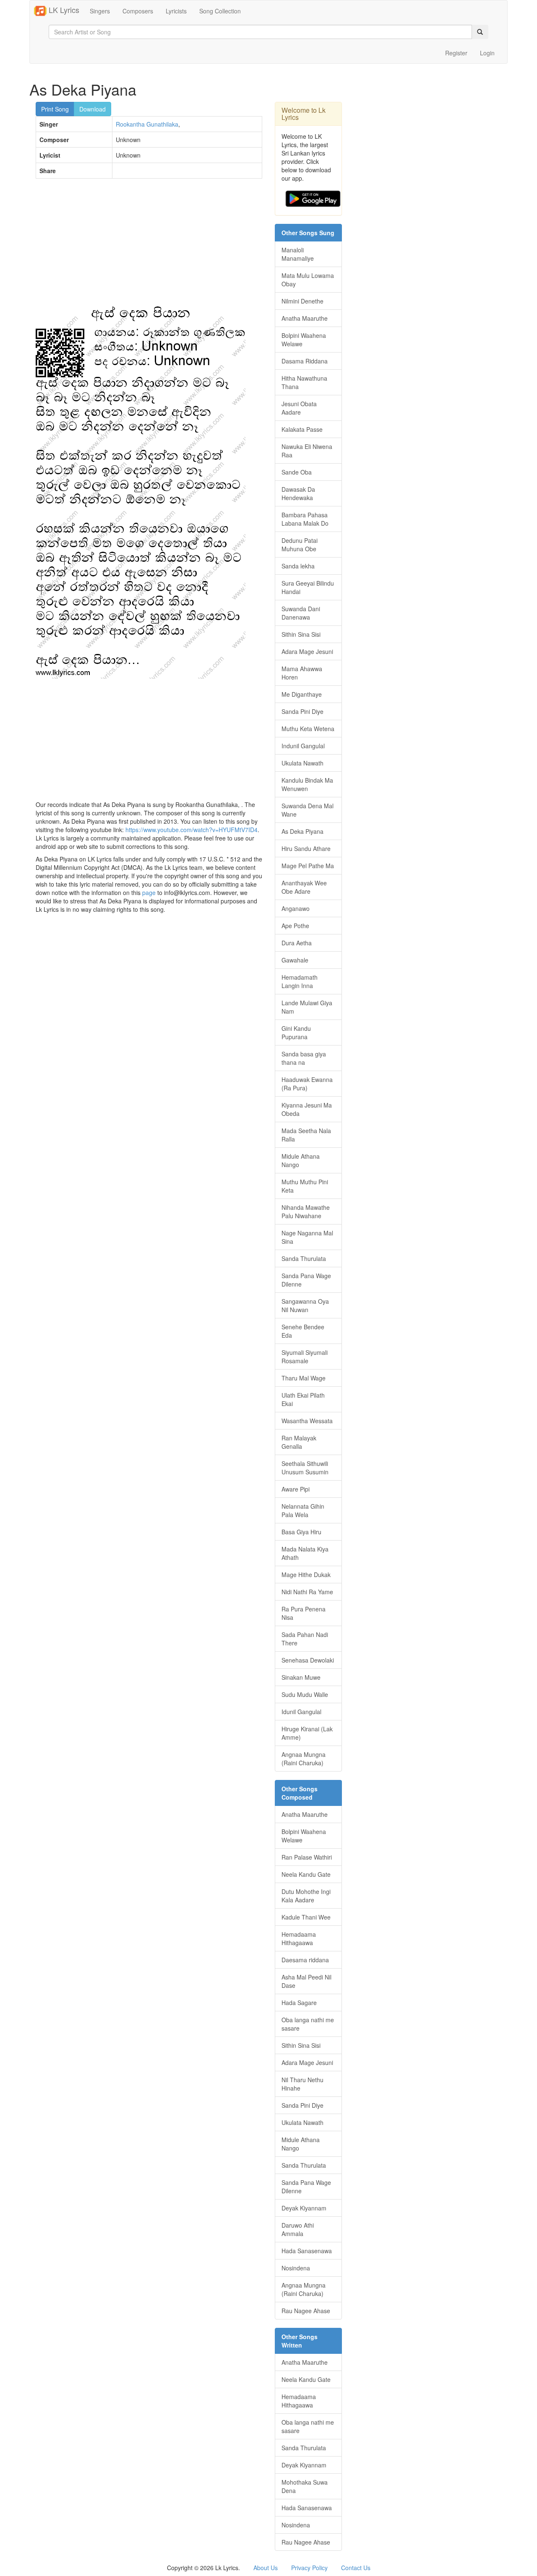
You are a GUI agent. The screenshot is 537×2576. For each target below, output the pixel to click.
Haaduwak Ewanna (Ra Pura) (307, 1084)
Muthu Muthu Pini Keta (305, 1186)
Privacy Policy (309, 2568)
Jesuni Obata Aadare (299, 408)
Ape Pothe (295, 926)
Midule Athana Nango (301, 1160)
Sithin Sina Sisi (301, 634)
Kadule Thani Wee (306, 1917)
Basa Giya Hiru (301, 1532)
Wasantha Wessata (307, 1421)
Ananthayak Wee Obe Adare (304, 887)
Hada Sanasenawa (307, 2251)
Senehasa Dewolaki (308, 1660)
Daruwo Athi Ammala (298, 2229)
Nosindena (296, 2268)
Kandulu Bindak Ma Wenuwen (307, 784)
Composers (138, 11)
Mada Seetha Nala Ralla (306, 1135)
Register (456, 53)
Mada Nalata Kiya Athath (305, 1553)
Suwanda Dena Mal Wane (308, 810)
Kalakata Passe (302, 429)
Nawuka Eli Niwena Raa (307, 451)
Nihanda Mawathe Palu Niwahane (306, 1211)
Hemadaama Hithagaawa (299, 1938)
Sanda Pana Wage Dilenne (306, 1280)
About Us (266, 2568)
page (149, 892)
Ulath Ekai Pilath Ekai (303, 1399)
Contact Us (356, 2568)
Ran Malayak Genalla (299, 1442)
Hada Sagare (299, 2003)
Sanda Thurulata (304, 1258)
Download (93, 109)
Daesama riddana (305, 1960)
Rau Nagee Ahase (306, 2311)
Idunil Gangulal (301, 1712)
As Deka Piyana (302, 831)
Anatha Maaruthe (305, 318)
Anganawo (296, 908)
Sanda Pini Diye (302, 711)
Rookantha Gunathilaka (147, 124)
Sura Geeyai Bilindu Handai (308, 587)
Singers (100, 11)
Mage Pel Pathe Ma (308, 866)
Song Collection (220, 11)
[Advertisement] (149, 246)
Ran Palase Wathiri (307, 1857)
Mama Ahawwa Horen (302, 673)
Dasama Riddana (305, 361)
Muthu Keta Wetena (308, 729)
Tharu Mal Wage (304, 1378)
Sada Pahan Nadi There (305, 1639)
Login (487, 53)
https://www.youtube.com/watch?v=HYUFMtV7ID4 (192, 830)
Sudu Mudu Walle (305, 1694)
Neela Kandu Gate (306, 1874)
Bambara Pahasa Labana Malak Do (305, 519)
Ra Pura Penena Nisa (304, 1613)
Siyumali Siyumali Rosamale (305, 1357)
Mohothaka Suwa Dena (305, 2486)
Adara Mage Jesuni (307, 651)
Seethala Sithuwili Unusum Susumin (305, 1468)
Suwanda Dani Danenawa (301, 613)
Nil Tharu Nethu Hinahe (302, 2084)
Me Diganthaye (302, 694)
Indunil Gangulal (303, 746)
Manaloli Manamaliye (298, 254)
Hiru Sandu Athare (306, 848)
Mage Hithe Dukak (306, 1575)
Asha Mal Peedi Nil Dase (306, 1981)
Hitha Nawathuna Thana (304, 382)
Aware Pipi (296, 1489)
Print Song (55, 109)
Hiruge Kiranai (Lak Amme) (307, 1733)
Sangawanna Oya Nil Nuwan (305, 1305)
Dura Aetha (297, 943)
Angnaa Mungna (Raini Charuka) (304, 1759)
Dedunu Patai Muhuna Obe (300, 545)
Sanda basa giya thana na (304, 1058)
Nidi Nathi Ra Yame (307, 1592)
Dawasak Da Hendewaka (298, 493)
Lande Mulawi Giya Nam (307, 1007)
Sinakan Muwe (301, 1677)
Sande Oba (297, 472)
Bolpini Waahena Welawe (304, 340)
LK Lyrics (63, 10)
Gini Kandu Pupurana (296, 1032)
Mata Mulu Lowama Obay (308, 280)
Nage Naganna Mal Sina (307, 1237)
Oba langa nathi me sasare (308, 2024)
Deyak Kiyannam (304, 2208)
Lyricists (176, 11)
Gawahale (295, 960)
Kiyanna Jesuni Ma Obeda (307, 1109)
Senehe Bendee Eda (303, 1331)
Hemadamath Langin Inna (300, 981)
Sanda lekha (298, 566)
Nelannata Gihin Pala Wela (303, 1510)
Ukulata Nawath (302, 763)
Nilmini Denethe (302, 301)
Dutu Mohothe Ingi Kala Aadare (306, 1896)
